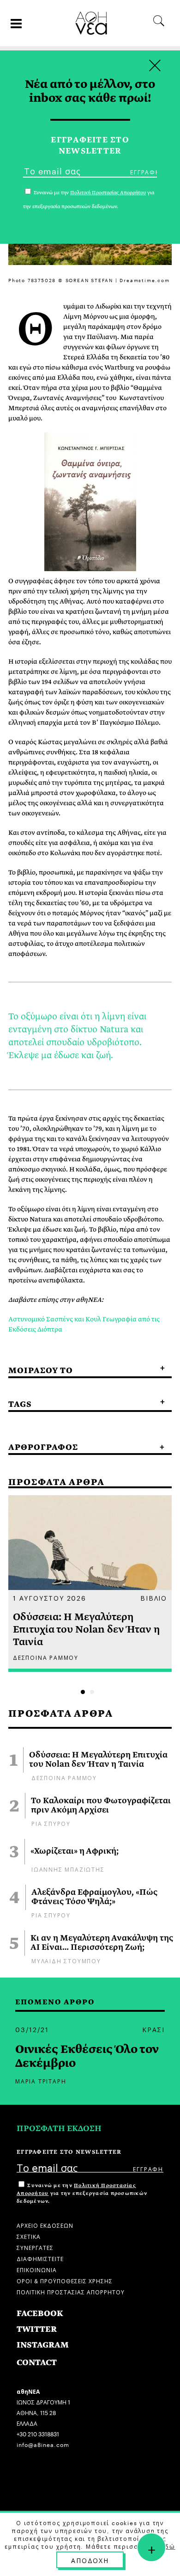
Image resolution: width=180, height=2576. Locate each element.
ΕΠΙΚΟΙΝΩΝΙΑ (37, 2269)
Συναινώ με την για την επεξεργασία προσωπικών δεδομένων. (82, 2193)
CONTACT (37, 2363)
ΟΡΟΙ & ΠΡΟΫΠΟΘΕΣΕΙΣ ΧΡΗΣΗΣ (65, 2280)
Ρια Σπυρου (51, 1823)
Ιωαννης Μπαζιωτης (68, 1869)
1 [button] (83, 1692)
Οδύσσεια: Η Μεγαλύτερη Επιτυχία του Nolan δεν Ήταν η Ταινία (98, 1760)
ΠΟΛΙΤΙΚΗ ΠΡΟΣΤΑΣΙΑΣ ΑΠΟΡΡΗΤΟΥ (71, 2291)
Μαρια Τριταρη (41, 2080)
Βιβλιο (154, 1597)
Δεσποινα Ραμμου (64, 1777)
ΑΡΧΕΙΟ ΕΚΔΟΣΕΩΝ (45, 2225)
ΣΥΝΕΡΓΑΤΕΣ (35, 2247)
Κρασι (153, 2029)
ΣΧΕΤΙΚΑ (29, 2236)
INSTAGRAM (43, 2345)
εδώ (168, 2546)
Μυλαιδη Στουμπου (66, 1960)
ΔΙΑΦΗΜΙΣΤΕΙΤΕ (40, 2258)
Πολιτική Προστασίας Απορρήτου (108, 193)
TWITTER (37, 2329)
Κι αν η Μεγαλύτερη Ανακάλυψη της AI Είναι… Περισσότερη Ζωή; (102, 1943)
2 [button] (92, 1692)
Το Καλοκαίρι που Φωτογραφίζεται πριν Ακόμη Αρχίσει (101, 1806)
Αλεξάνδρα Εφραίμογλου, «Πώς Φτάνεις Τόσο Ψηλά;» (94, 1897)
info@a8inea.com (43, 2444)
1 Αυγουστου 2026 (50, 1597)
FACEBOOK (40, 2314)
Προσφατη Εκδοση (59, 2129)
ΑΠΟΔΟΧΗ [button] (90, 2560)
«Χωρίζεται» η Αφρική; (75, 1851)
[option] (90, 1584)
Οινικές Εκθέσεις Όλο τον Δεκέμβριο (87, 2056)
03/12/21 (32, 2029)
